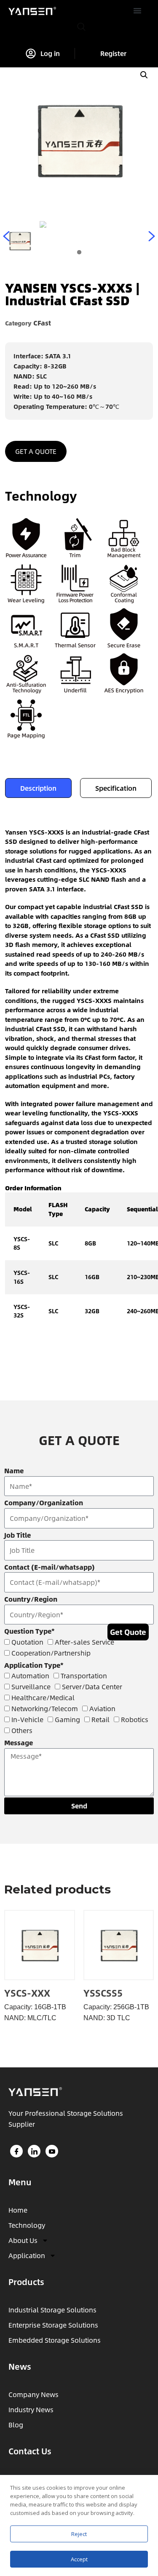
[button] (137, 11)
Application (27, 2255)
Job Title (17, 1535)
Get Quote (128, 1632)
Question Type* (29, 1631)
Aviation (102, 1708)
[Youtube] (52, 2151)
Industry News (31, 2409)
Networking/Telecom (45, 1708)
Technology (27, 2225)
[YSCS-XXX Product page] (39, 1945)
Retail (100, 1719)
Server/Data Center (92, 1687)
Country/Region (31, 1599)
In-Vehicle (27, 1719)
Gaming (67, 1719)
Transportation (84, 1676)
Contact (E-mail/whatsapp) (50, 1567)
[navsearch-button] (81, 27)
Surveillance (31, 1687)
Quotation (27, 1642)
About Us (23, 2240)
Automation (30, 1676)
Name (14, 1471)
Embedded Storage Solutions (55, 2340)
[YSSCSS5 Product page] (119, 1945)
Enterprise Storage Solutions (53, 2325)
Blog (16, 2425)
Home (18, 2210)
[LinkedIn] (34, 2151)
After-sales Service (84, 1642)
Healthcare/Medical (43, 1697)
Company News (33, 2394)
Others (22, 1730)
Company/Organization (44, 1503)
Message (19, 1743)
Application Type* (34, 1665)
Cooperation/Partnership (51, 1653)
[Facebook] (16, 2151)
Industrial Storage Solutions (52, 2310)
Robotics (135, 1719)
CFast (42, 323)
